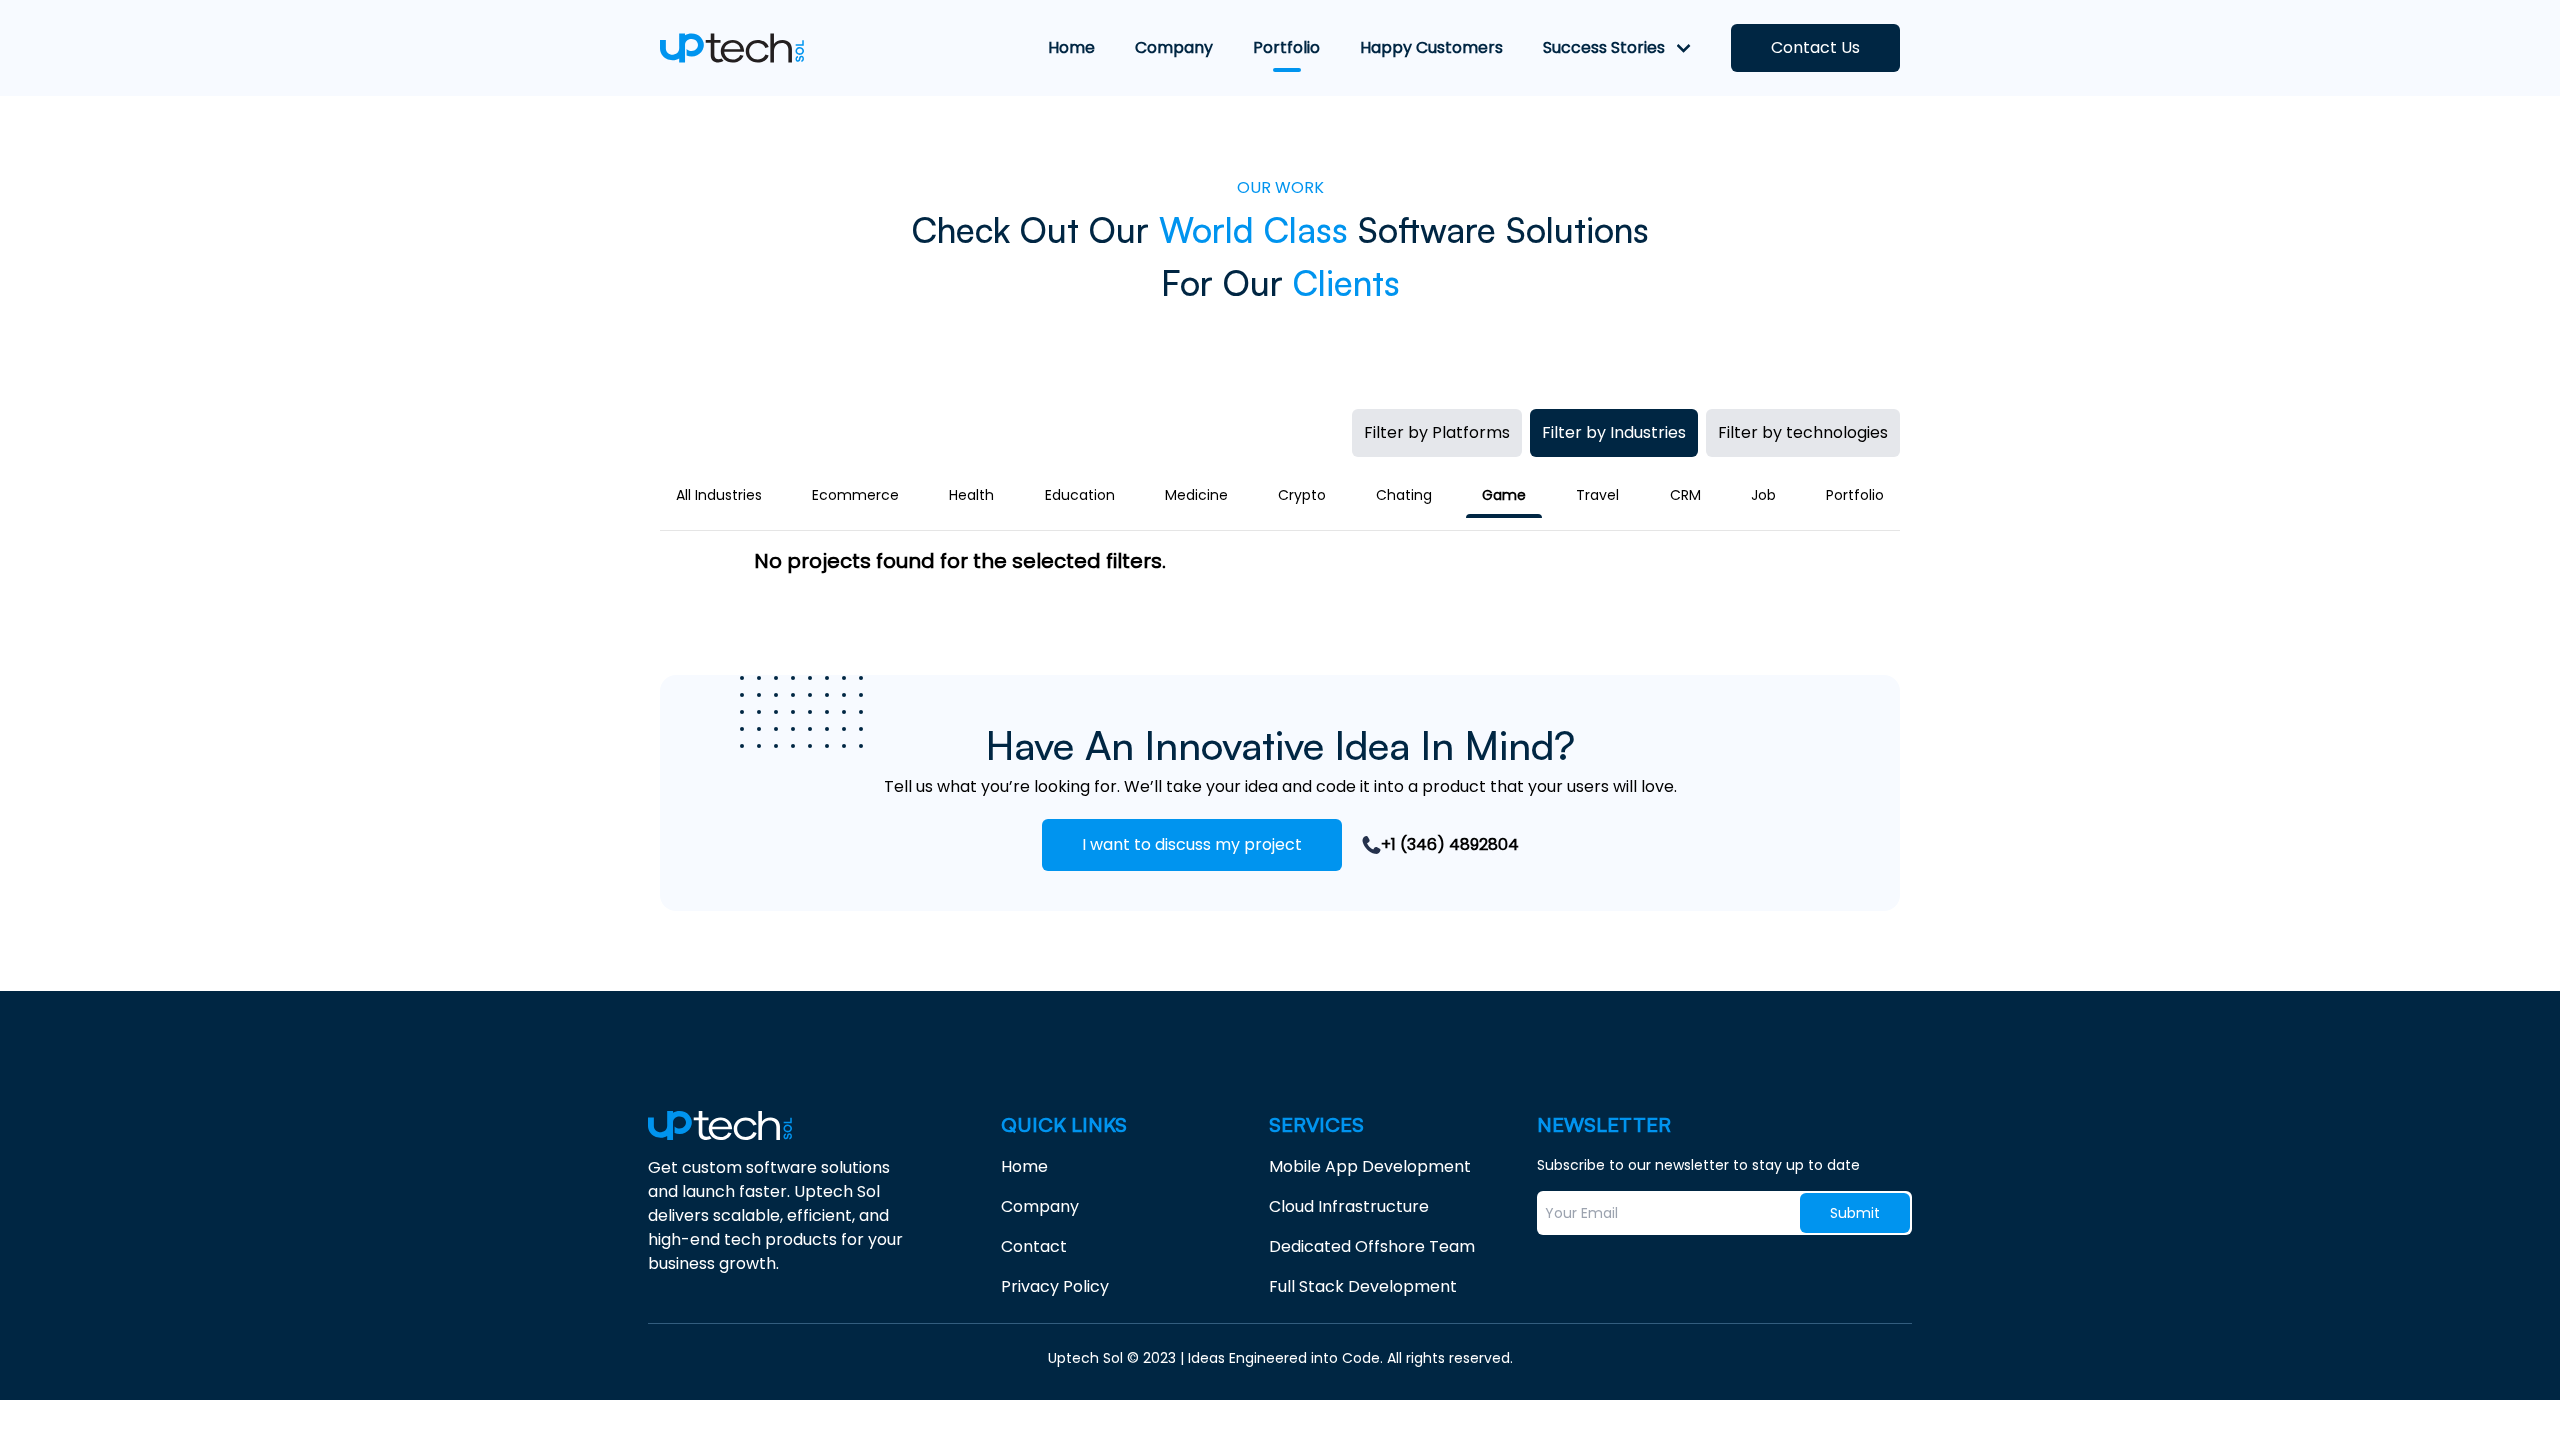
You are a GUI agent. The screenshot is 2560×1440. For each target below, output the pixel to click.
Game (1504, 495)
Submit (1855, 1213)
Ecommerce (855, 495)
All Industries (719, 495)
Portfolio (1855, 495)
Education (1080, 495)
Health (971, 495)
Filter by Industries (1614, 432)
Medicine (1196, 495)
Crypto (1302, 495)
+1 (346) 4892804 (1450, 844)
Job (1763, 495)
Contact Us (1815, 47)
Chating (1404, 495)
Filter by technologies (1803, 432)
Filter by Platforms (1437, 432)
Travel (1597, 495)
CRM (1685, 495)
